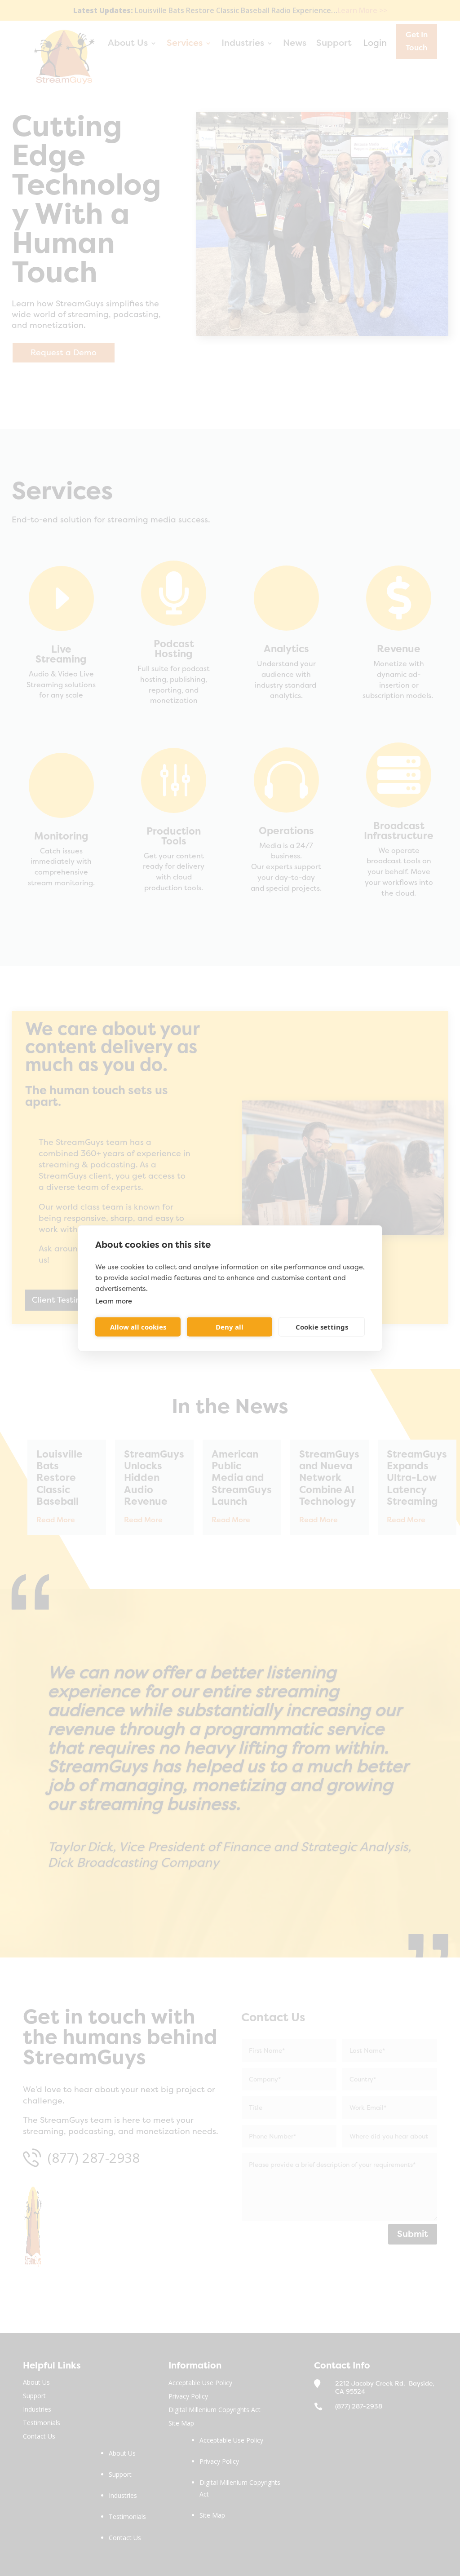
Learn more (114, 1301)
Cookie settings (322, 1327)
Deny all (230, 1327)
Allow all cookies (138, 1327)
